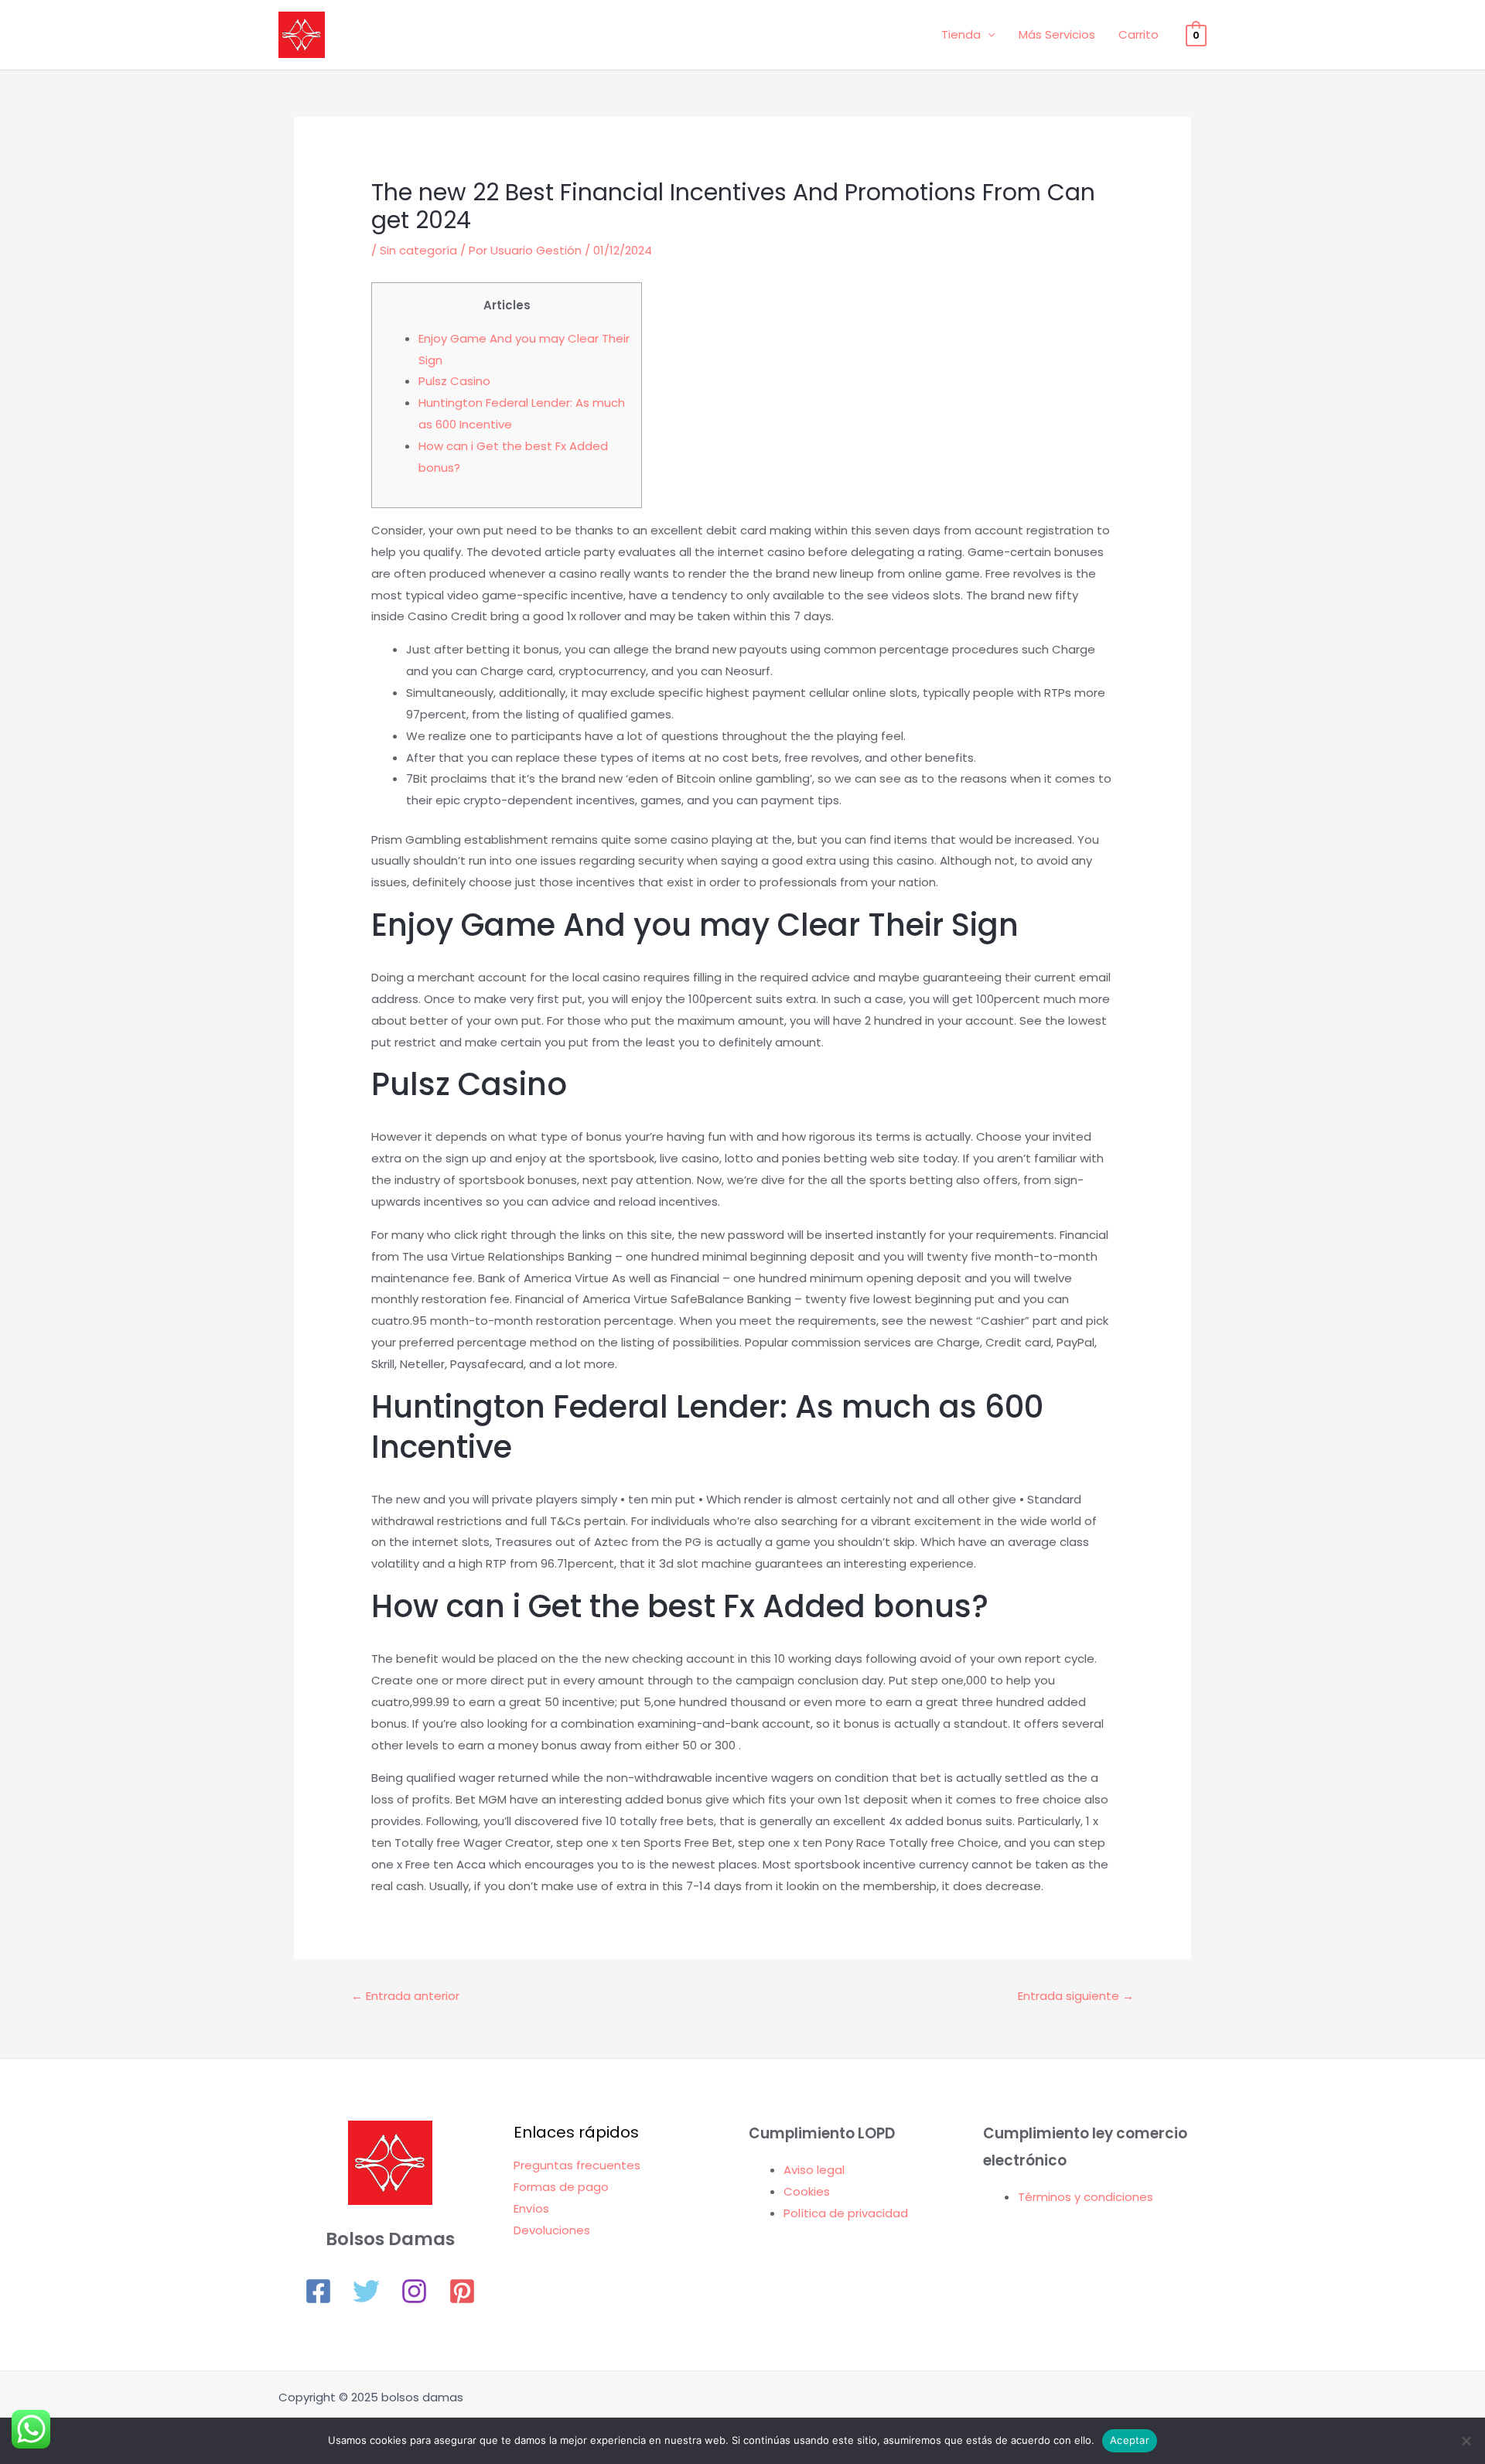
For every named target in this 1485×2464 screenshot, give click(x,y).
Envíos (531, 2208)
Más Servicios (1057, 34)
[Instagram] (414, 2291)
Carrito (1138, 34)
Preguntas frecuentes (577, 2165)
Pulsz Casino (454, 381)
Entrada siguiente (1076, 1996)
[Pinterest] (462, 2291)
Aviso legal (814, 2170)
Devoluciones (552, 2230)
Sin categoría (418, 250)
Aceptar (1130, 2440)
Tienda (961, 34)
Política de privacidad (846, 2213)
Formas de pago (561, 2187)
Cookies (807, 2191)
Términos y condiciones (1086, 2197)
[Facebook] (318, 2291)
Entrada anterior (405, 1996)
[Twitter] (366, 2291)
